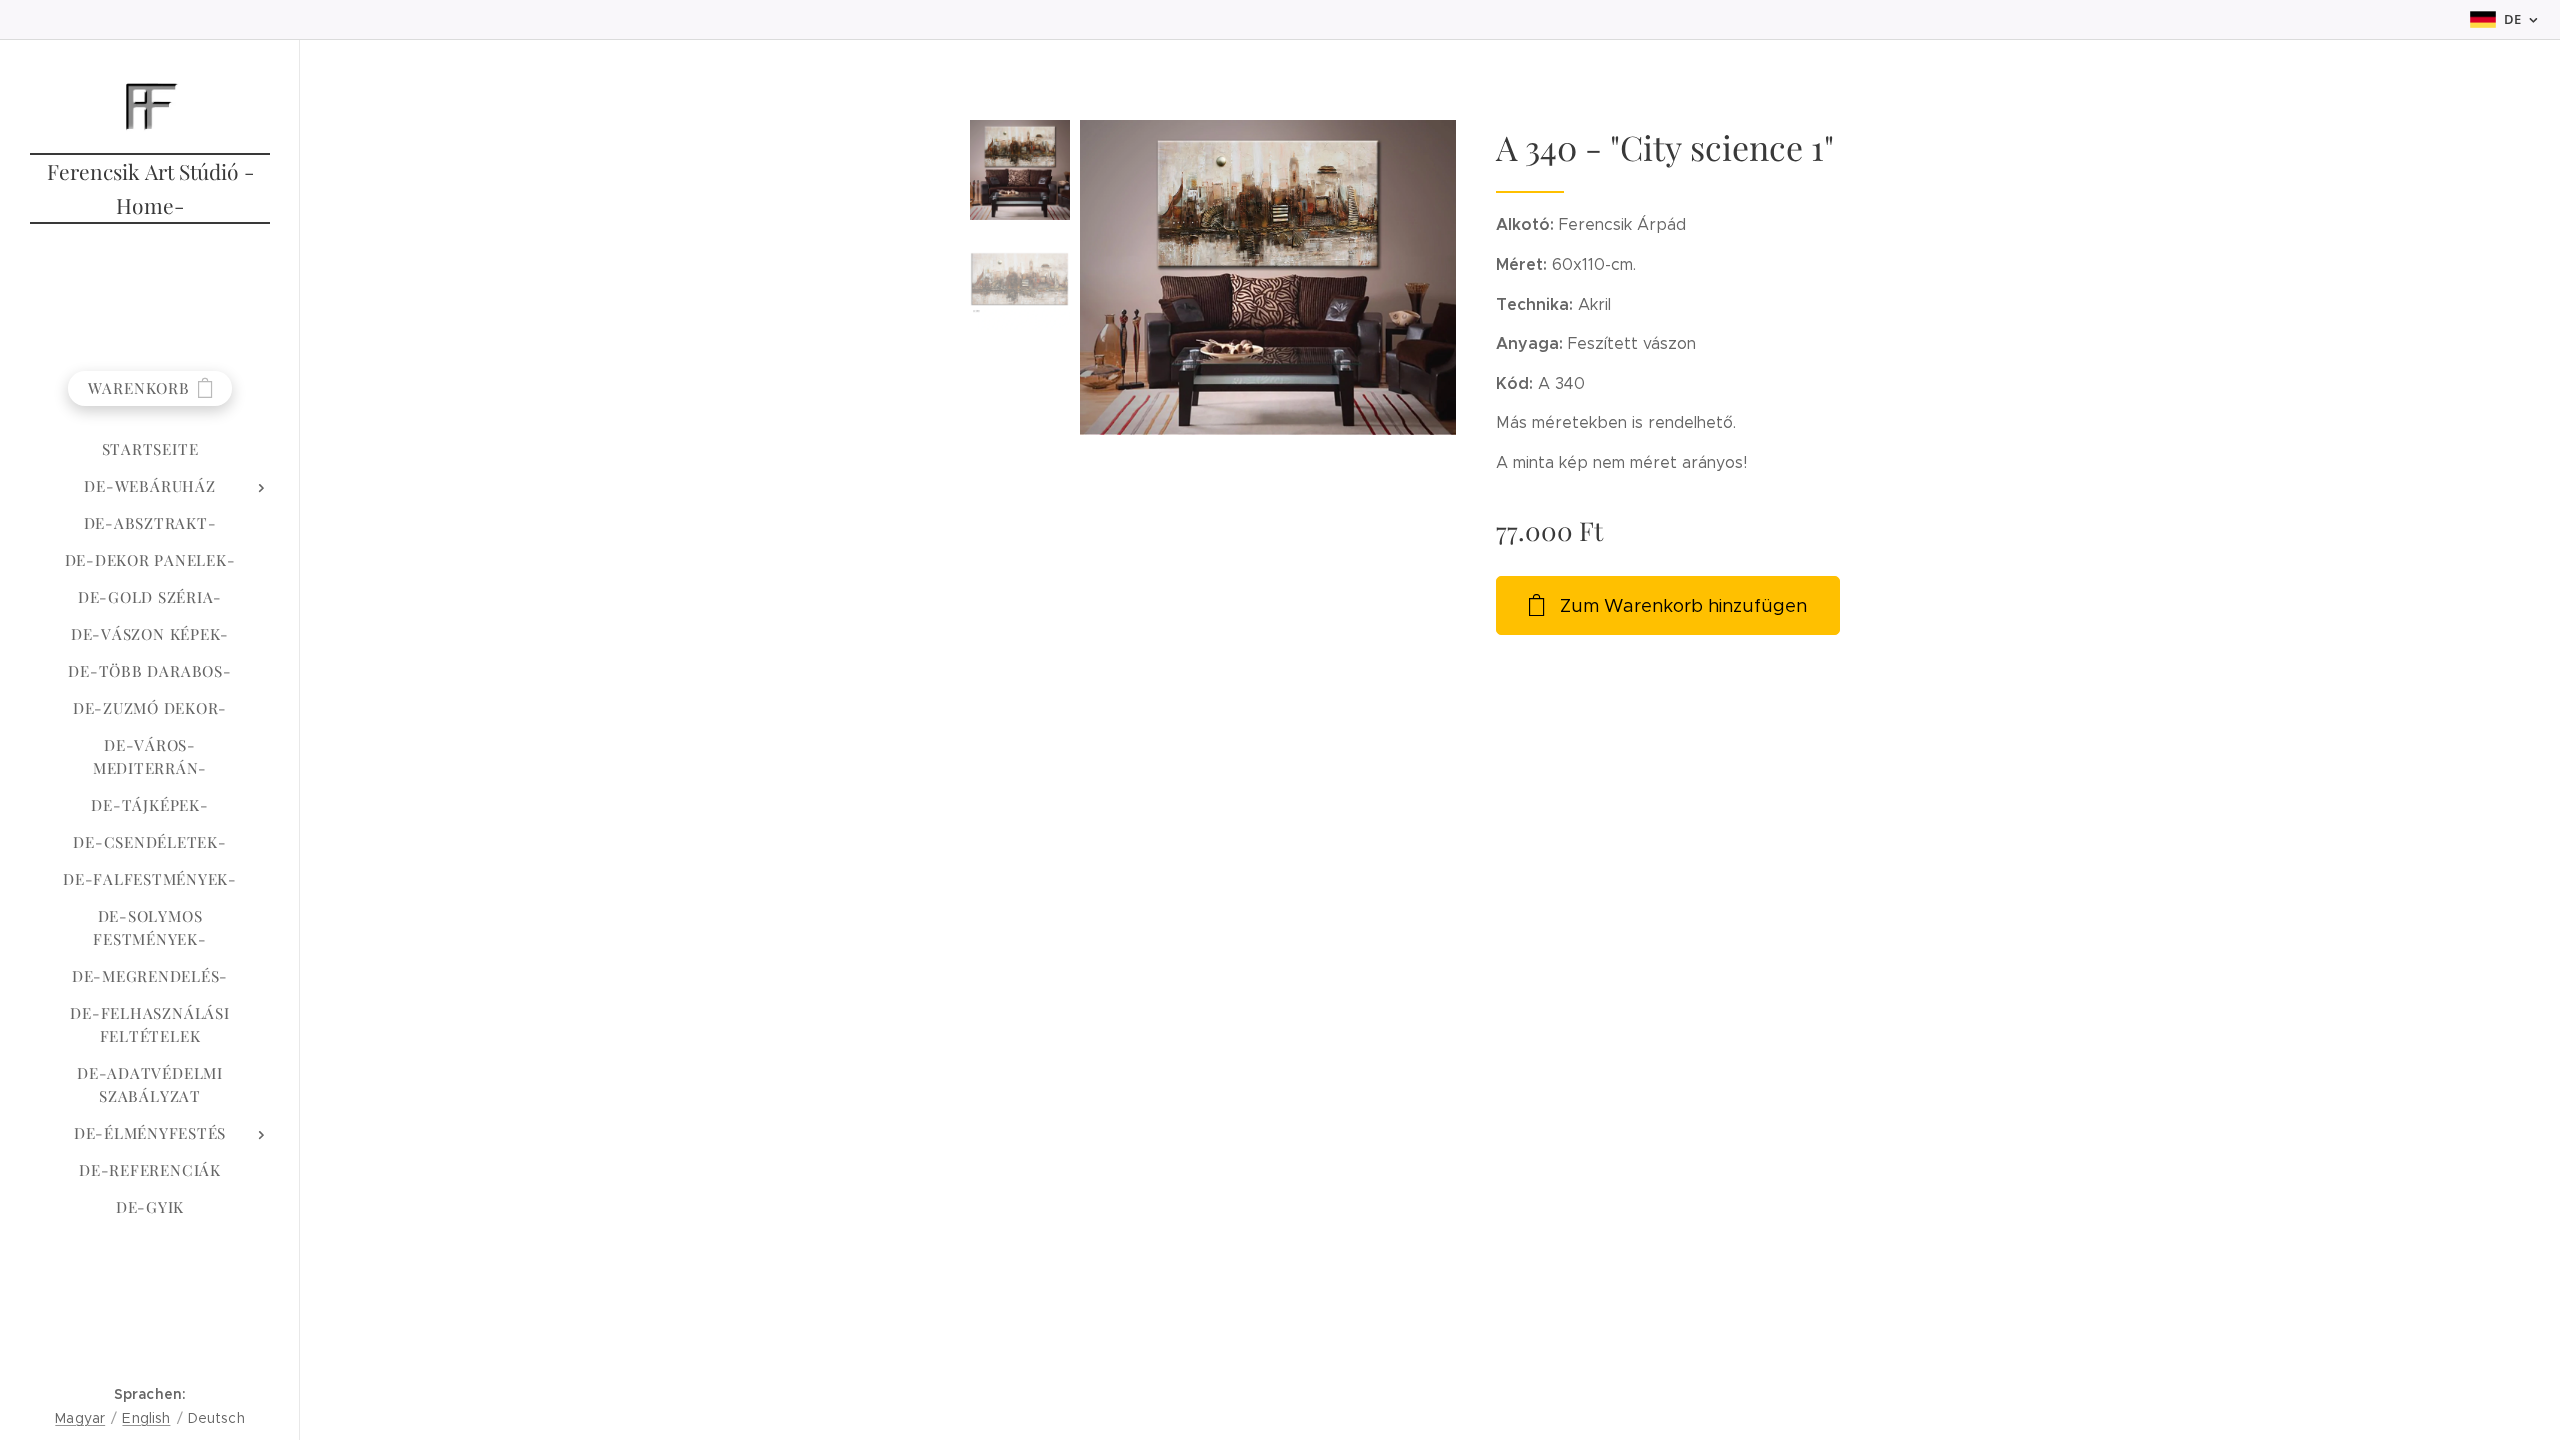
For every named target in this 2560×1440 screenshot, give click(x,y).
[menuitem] (150, 449)
